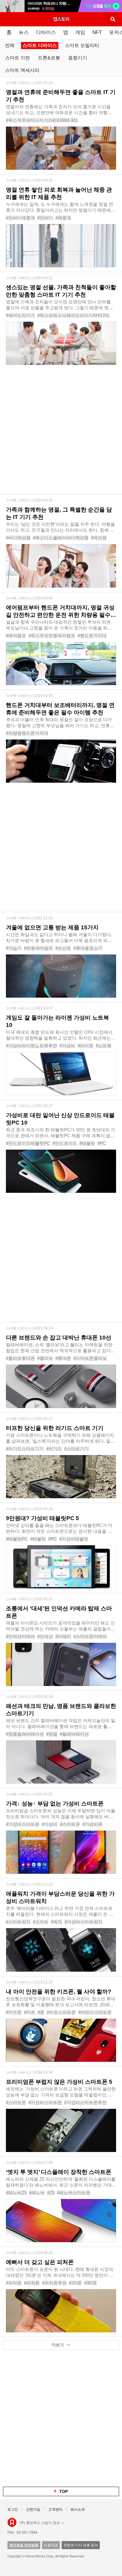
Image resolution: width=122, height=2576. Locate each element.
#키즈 (30, 2012)
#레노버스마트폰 (74, 2193)
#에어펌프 (16, 636)
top (64, 2491)
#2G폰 (75, 2283)
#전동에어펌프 (38, 948)
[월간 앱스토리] (61, 19)
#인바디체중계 (20, 218)
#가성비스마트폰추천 (85, 2102)
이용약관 (51, 2545)
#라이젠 (85, 1046)
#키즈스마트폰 (61, 2012)
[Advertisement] (61, 433)
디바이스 (46, 32)
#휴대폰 (63, 1358)
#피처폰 (14, 2283)
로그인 (13, 2509)
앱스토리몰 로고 (12, 2522)
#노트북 (103, 1046)
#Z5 (51, 2193)
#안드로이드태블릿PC (28, 1143)
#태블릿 (87, 1143)
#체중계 (63, 218)
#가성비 (67, 1046)
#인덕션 (45, 1636)
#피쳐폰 (32, 2283)
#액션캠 (99, 538)
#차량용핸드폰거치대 (27, 733)
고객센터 (55, 2509)
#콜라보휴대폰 (20, 1358)
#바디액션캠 (18, 538)
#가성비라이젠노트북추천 (32, 1046)
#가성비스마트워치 (84, 1922)
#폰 (41, 2012)
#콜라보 (45, 1358)
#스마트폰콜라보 (90, 1358)
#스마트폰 (70, 1824)
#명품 (52, 1734)
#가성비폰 (92, 1824)
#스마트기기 (77, 1449)
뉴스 (24, 32)
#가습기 (14, 948)
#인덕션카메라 (20, 1636)
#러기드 (54, 1449)
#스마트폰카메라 (90, 1636)
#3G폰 (90, 2283)
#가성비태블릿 (74, 1539)
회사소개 (78, 2509)
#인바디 (45, 218)
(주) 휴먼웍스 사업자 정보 (40, 2522)
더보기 (58, 2345)
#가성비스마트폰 (23, 1824)
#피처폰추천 (54, 2283)
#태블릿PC (17, 1539)
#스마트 (41, 1922)
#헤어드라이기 (20, 315)
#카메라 (63, 1636)
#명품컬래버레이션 (25, 1734)
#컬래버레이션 (74, 1734)
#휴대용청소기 (88, 948)
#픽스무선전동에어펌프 (52, 636)
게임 (80, 32)
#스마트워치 (18, 1922)
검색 (113, 19)
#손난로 (63, 948)
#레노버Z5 (16, 2193)
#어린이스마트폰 (95, 2012)
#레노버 (37, 2193)
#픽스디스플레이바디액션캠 (61, 538)
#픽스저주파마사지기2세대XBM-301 (42, 120)
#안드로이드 (65, 1143)
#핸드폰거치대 (92, 636)
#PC (102, 1143)
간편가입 (33, 2509)
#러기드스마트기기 (25, 1449)
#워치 (57, 1922)
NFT (97, 32)
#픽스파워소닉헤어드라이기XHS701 (73, 315)
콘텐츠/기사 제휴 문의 (81, 2545)
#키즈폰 (14, 2012)
